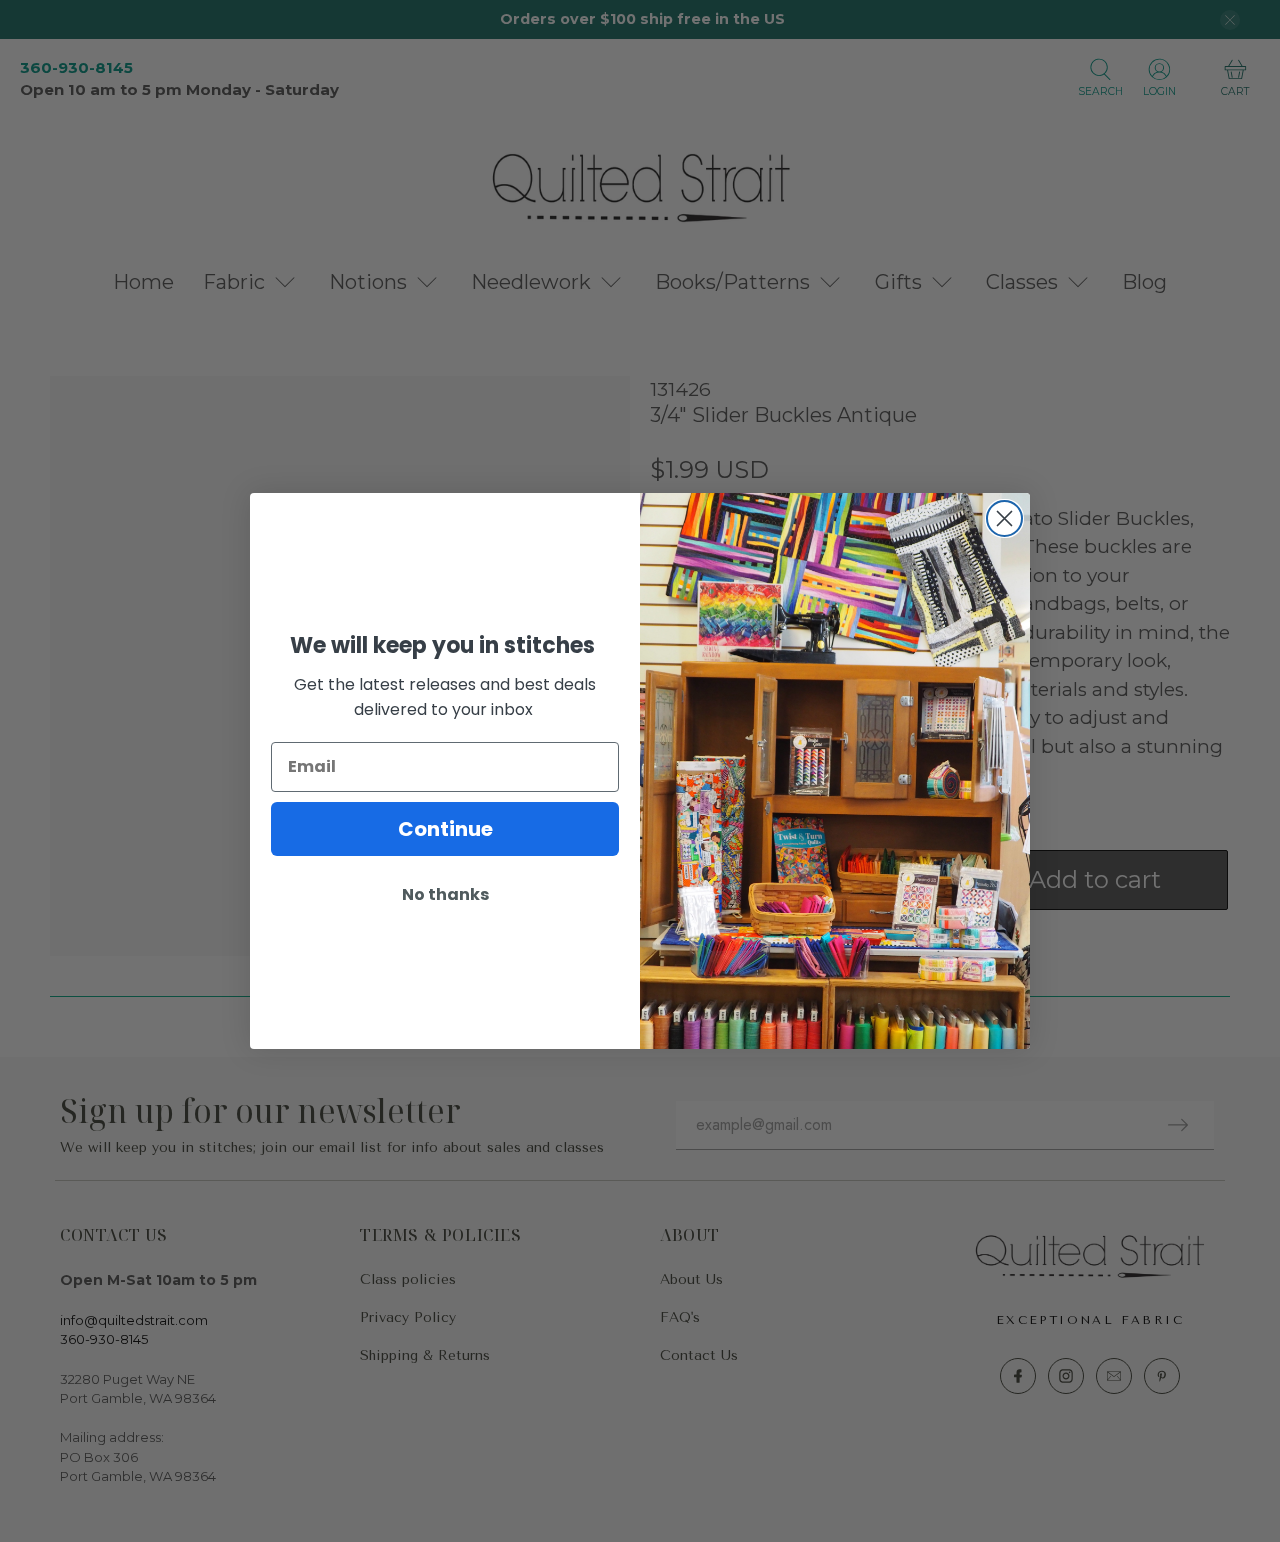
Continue (445, 829)
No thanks (445, 894)
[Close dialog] (1004, 518)
